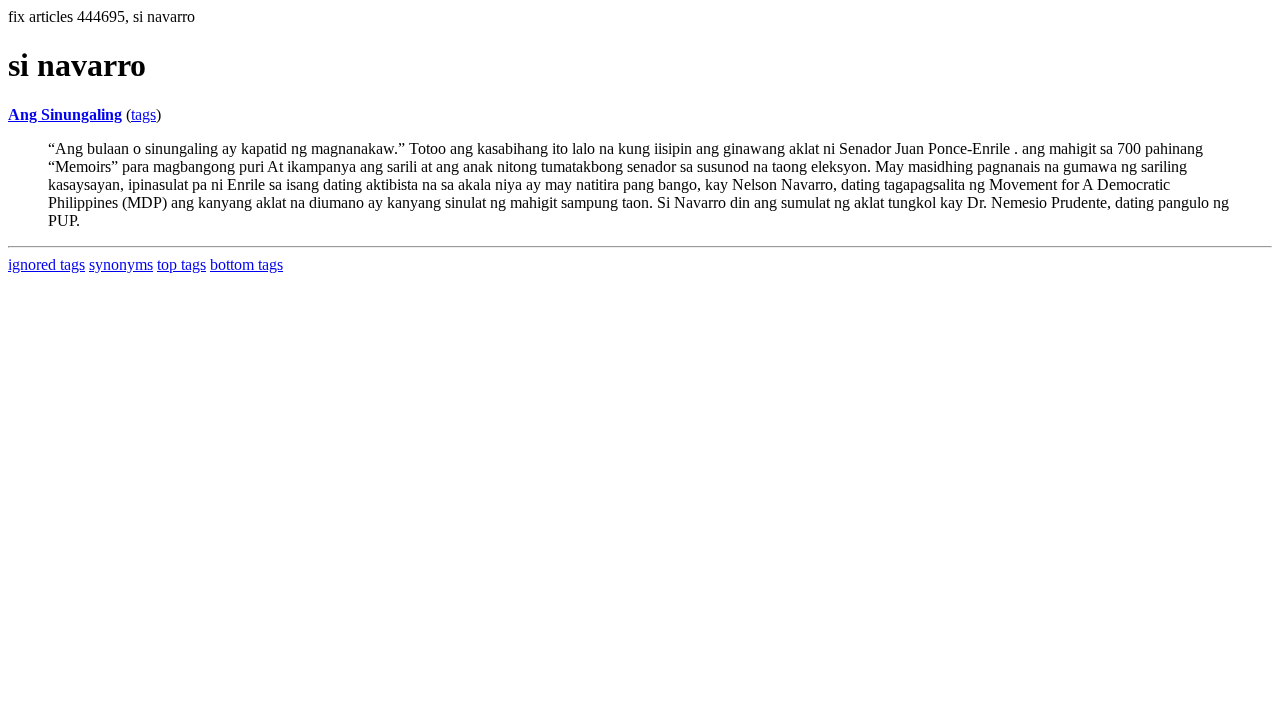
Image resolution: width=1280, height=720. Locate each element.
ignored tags (46, 264)
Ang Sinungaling (65, 114)
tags (143, 114)
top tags (181, 264)
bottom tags (246, 264)
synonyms (121, 264)
